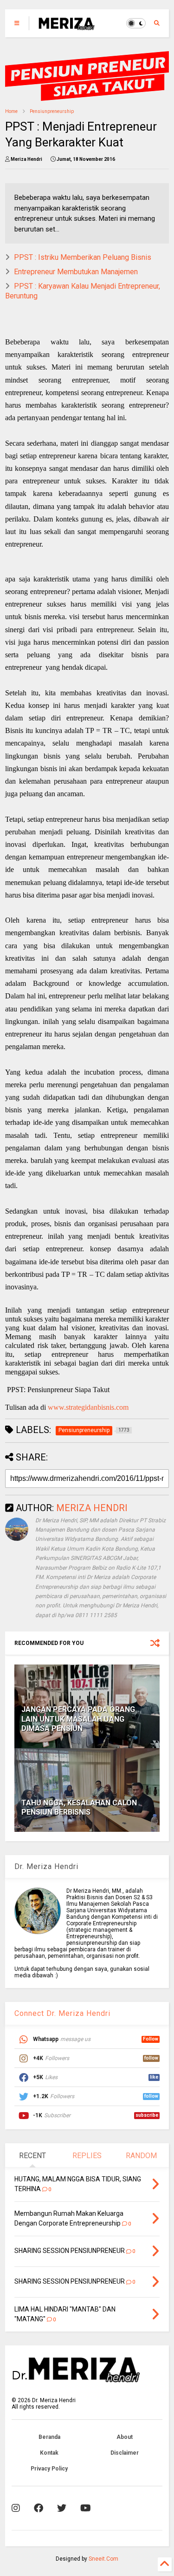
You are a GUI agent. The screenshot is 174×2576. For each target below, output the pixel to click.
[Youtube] (86, 2508)
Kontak (49, 2453)
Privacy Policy (49, 2469)
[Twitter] (62, 2508)
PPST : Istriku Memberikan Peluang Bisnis (83, 257)
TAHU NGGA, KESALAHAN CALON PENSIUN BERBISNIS (79, 1808)
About (125, 2437)
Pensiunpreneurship (52, 111)
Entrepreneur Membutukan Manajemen (76, 272)
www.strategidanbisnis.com (88, 1407)
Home (11, 111)
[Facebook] (39, 2508)
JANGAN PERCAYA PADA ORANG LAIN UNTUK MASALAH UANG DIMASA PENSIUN (78, 1719)
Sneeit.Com (103, 2559)
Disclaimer (125, 2453)
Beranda (49, 2437)
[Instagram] (16, 2508)
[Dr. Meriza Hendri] (66, 26)
